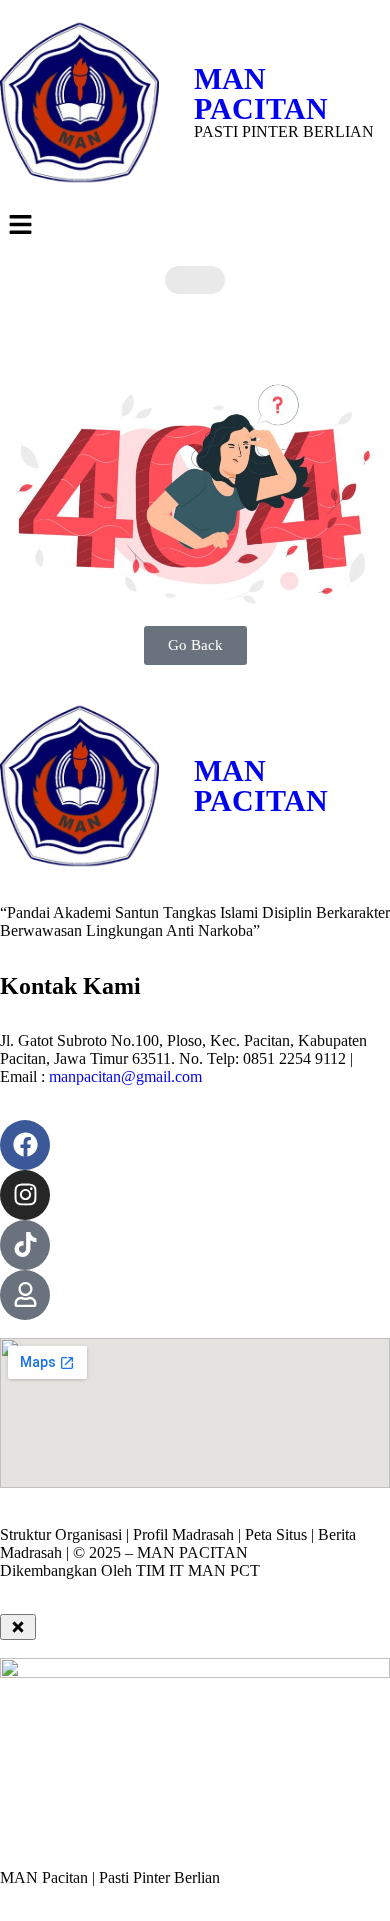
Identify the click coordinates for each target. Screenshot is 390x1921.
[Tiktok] (25, 1245)
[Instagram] (25, 1195)
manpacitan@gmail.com (125, 1076)
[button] (195, 226)
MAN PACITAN (261, 93)
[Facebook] (25, 1145)
